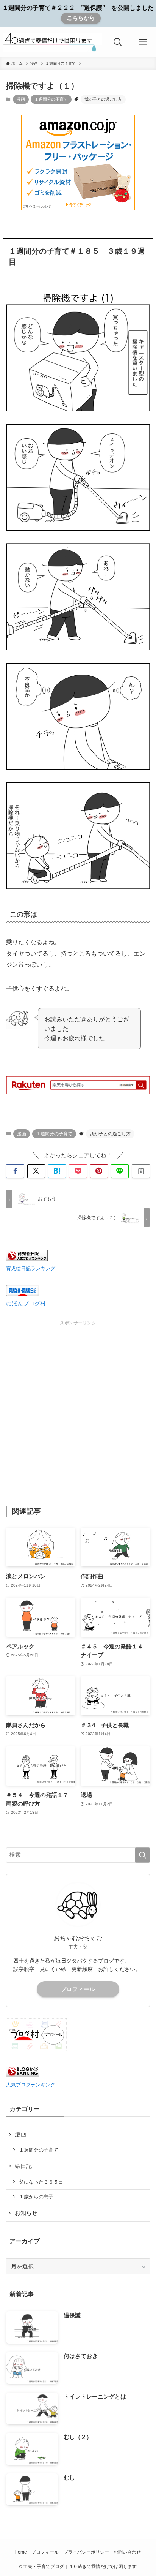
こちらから (81, 18)
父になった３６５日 (41, 2182)
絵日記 (23, 2166)
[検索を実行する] (142, 1855)
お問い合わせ (127, 2552)
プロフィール (78, 1989)
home (21, 2552)
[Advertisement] (78, 1405)
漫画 (21, 99)
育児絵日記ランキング (31, 1268)
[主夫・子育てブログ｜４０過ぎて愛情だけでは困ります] (52, 42)
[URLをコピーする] (141, 1171)
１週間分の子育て (51, 99)
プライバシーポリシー (86, 2552)
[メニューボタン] (143, 42)
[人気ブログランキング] (23, 2075)
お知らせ (26, 2213)
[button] (15, 1171)
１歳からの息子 (36, 2197)
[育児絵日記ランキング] (27, 1260)
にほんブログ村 (26, 1304)
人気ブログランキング (31, 2085)
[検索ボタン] (118, 42)
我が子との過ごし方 (103, 99)
